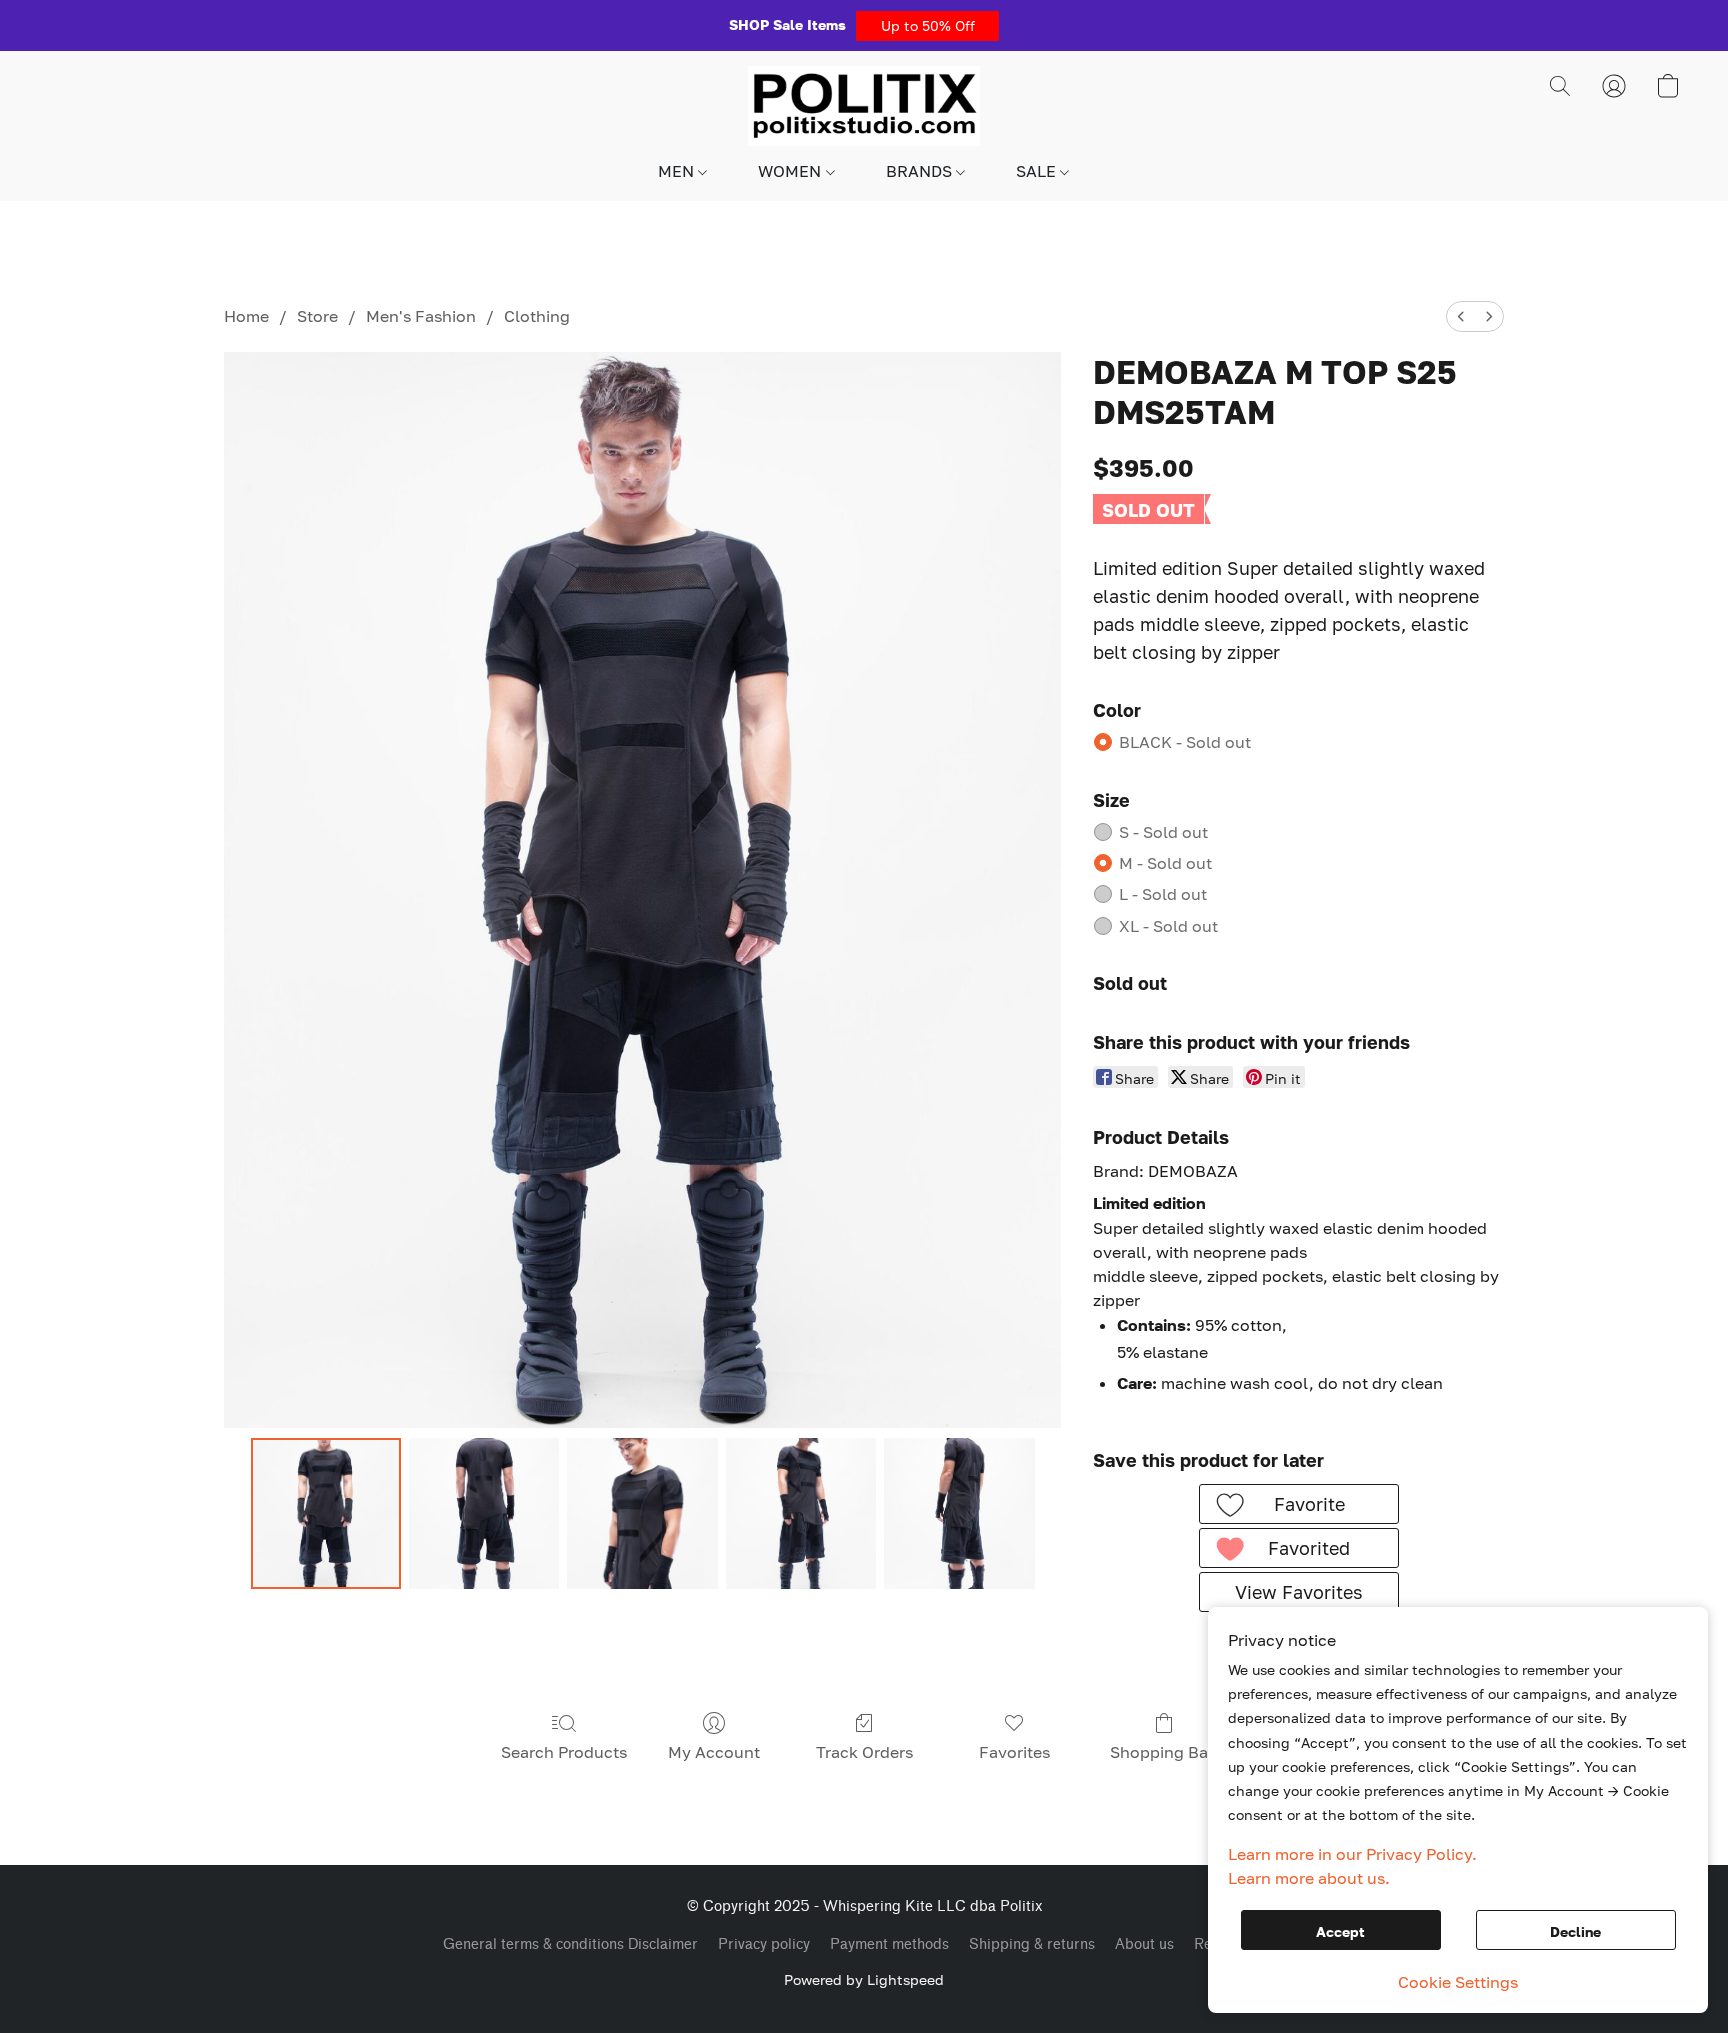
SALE (1038, 171)
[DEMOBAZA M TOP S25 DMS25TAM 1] (484, 1513)
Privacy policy (764, 1944)
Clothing (537, 316)
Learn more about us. (1309, 1878)
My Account (714, 1752)
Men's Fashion (421, 316)
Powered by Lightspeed (864, 1979)
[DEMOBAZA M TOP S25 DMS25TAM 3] (801, 1513)
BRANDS (921, 171)
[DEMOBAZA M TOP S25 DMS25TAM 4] (959, 1513)
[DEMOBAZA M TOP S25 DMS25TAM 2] (642, 1513)
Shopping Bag (1164, 1752)
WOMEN (791, 171)
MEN (678, 171)
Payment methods (889, 1944)
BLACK (1185, 742)
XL (1168, 926)
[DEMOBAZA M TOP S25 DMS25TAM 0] (326, 1513)
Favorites (1014, 1752)
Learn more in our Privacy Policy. (1352, 1854)
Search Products (564, 1752)
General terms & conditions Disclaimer (570, 1944)
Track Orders (864, 1752)
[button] (927, 26)
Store (317, 316)
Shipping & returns (1032, 1944)
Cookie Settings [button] (1458, 1982)
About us (1144, 1944)
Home (246, 316)
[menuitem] (1461, 316)
